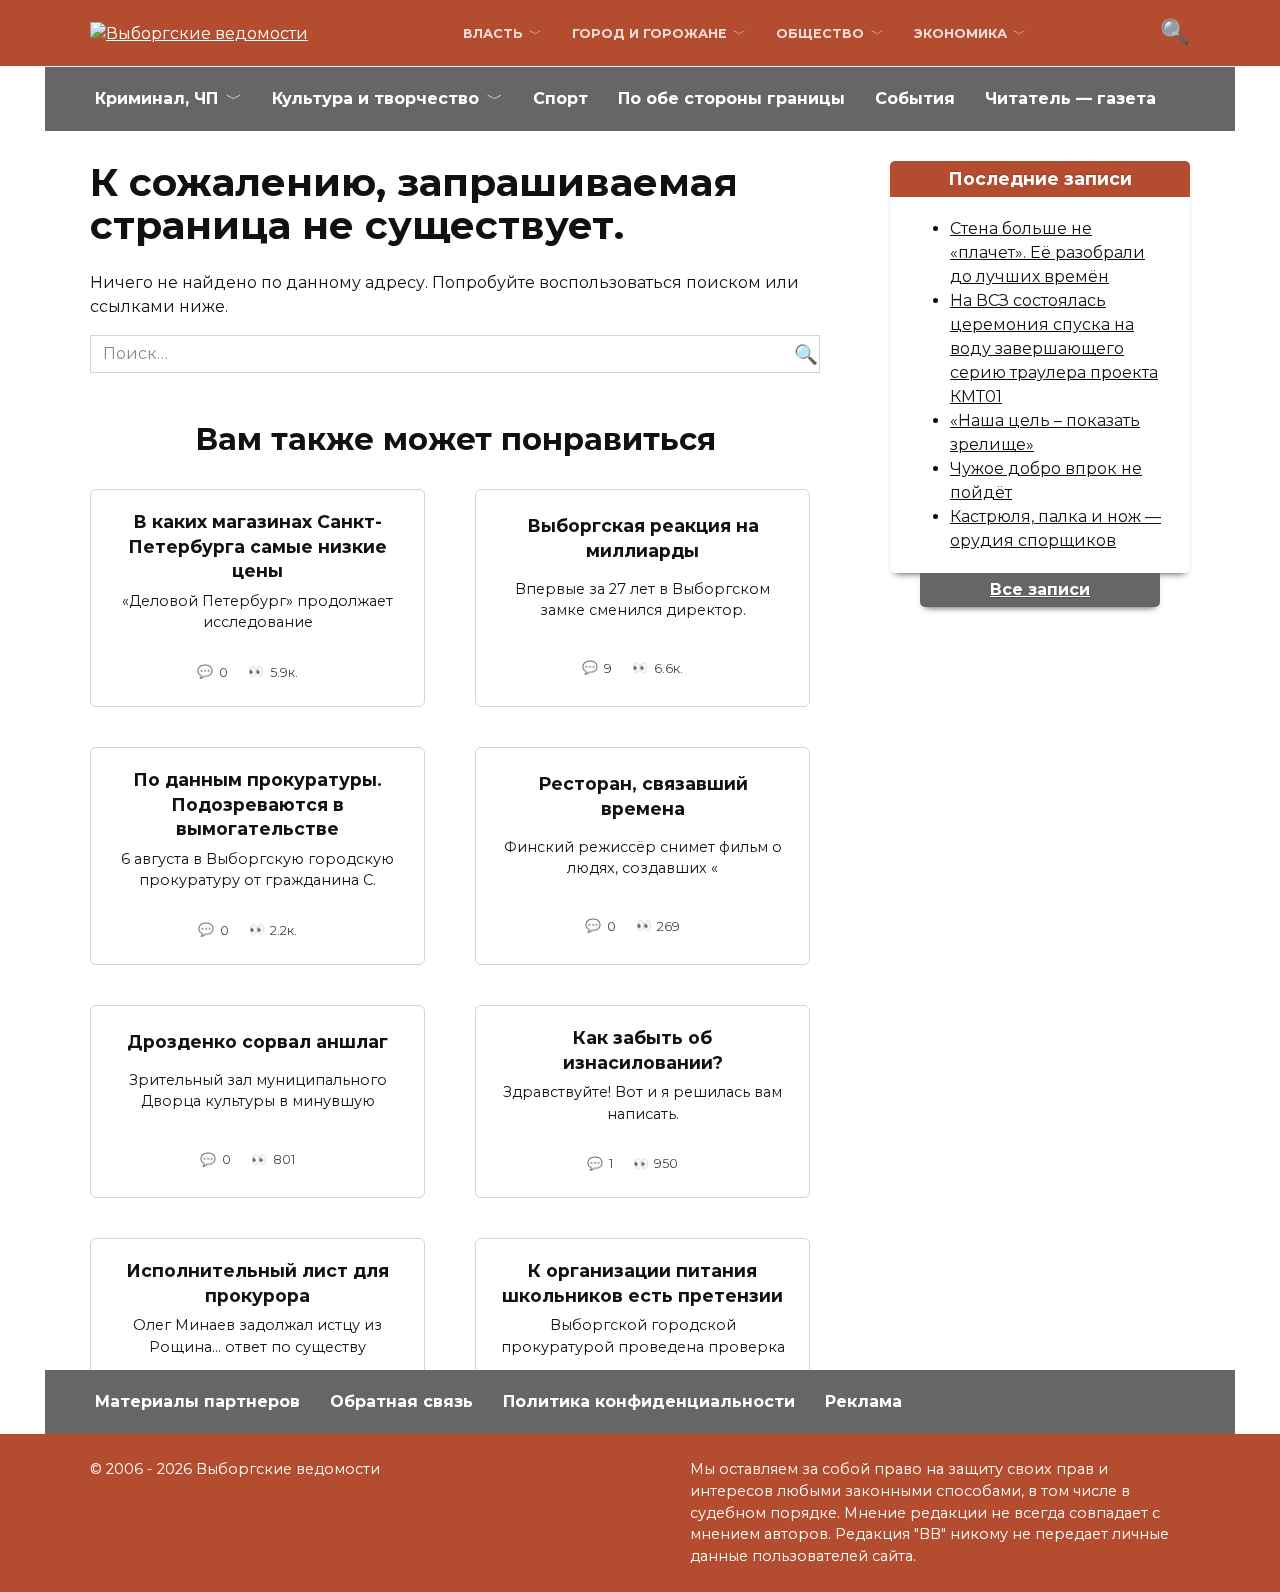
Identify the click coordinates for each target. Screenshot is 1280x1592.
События (915, 98)
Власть (493, 33)
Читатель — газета (1070, 98)
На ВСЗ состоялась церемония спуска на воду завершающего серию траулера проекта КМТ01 (1054, 348)
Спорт (560, 98)
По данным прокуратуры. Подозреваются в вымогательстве (257, 804)
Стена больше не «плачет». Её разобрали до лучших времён (1047, 252)
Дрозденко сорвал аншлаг (257, 1041)
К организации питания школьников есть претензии (642, 1283)
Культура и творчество (375, 98)
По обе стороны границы (731, 98)
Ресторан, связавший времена (643, 796)
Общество (820, 33)
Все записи (1040, 589)
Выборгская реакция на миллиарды (643, 538)
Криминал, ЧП (156, 98)
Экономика (960, 33)
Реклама (863, 1401)
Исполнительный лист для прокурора (257, 1283)
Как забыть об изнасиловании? (643, 1050)
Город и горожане (649, 33)
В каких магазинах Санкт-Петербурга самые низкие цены (257, 546)
